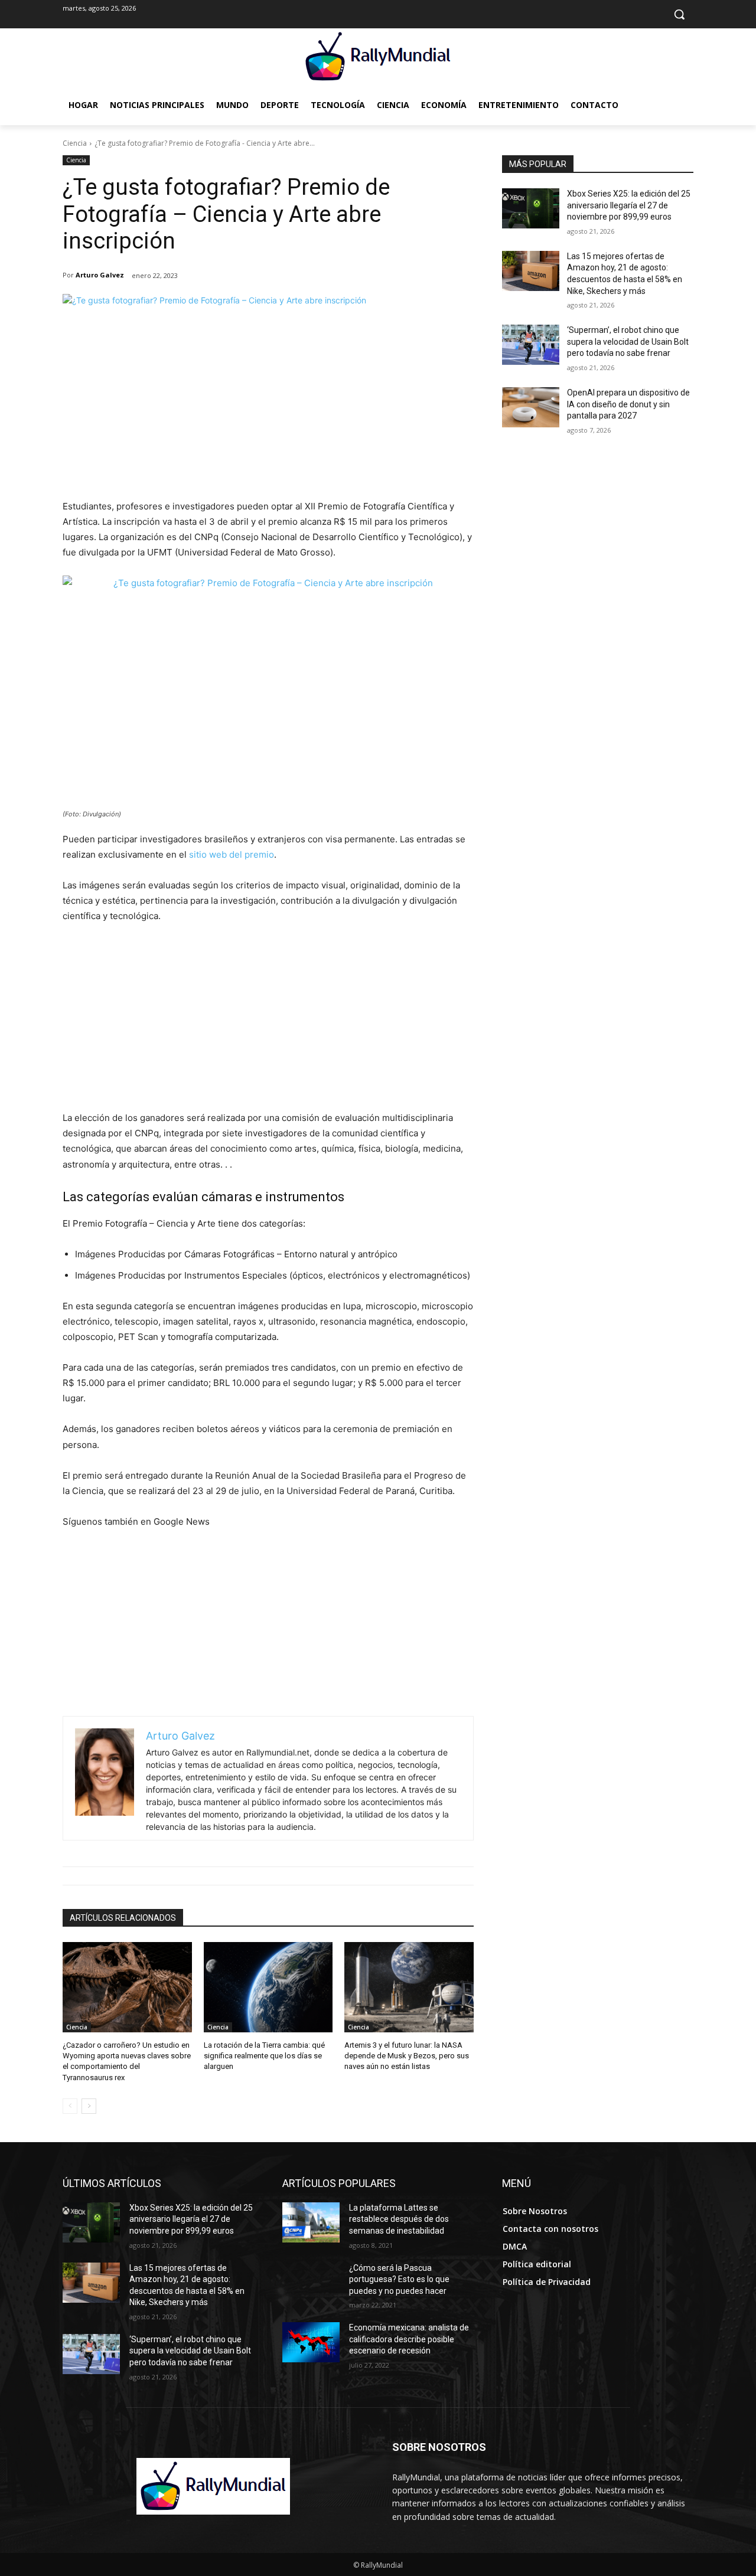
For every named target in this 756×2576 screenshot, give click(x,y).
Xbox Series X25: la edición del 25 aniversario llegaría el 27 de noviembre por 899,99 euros (629, 205)
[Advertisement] (268, 410)
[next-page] (89, 2106)
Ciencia (75, 143)
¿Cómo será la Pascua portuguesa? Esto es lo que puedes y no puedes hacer (399, 2279)
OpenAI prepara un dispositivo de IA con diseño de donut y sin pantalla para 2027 (628, 404)
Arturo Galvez (100, 275)
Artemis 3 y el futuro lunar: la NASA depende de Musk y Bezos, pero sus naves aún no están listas (407, 2056)
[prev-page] (70, 2106)
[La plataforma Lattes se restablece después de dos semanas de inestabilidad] (311, 2222)
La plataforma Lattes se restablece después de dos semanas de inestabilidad (399, 2219)
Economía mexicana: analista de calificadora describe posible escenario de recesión (409, 2339)
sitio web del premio (232, 854)
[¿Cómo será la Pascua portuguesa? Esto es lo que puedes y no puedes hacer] (311, 2283)
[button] (679, 14)
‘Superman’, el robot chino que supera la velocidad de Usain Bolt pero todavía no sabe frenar (628, 341)
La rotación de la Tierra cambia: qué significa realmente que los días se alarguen (264, 2056)
